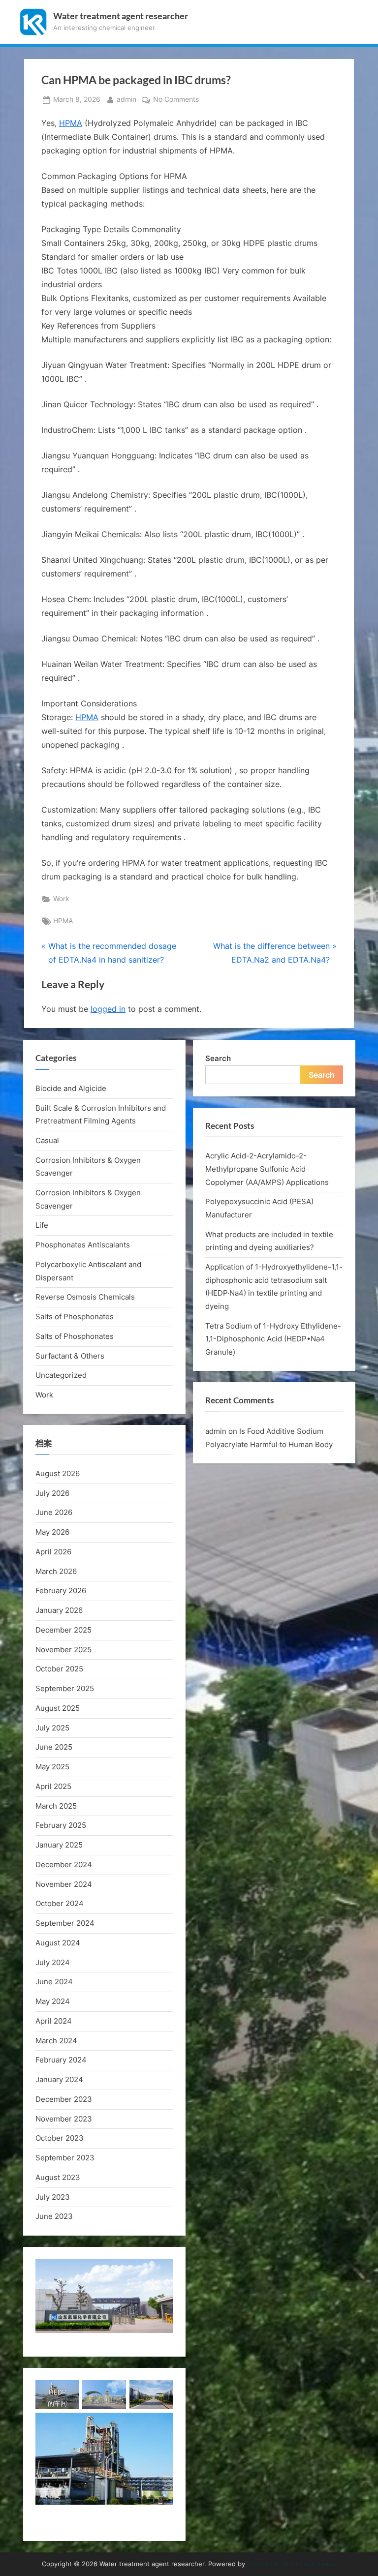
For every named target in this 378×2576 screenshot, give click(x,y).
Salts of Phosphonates (75, 1317)
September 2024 (65, 1923)
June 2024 (54, 1982)
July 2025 (52, 1728)
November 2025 (63, 1650)
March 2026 (56, 1571)
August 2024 (58, 1943)
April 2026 (53, 1552)
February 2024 (61, 2060)
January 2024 (59, 2079)
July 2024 (53, 1962)
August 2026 (58, 1473)
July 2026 (52, 1493)
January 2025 (59, 1845)
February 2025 (61, 1825)
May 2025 (52, 1767)
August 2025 (58, 1708)
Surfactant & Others (70, 1356)
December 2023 (64, 2099)
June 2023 (54, 2216)
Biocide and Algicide (71, 1088)
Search (218, 1058)
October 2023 (60, 2138)
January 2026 (59, 1610)
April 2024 (54, 2021)
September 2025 (65, 1688)
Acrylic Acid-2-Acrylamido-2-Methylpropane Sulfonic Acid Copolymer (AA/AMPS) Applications (267, 1169)
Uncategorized (61, 1375)
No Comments (176, 100)
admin (126, 99)
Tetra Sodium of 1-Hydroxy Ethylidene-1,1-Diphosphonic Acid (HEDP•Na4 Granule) (273, 1339)
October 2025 (59, 1669)
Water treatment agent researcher (121, 16)
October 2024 (60, 1903)
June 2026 (54, 1512)
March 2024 (56, 2041)
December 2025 (63, 1630)
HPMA (71, 123)
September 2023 (65, 2158)
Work (61, 899)
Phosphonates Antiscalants (83, 1245)
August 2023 (58, 2177)
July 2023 (53, 2197)
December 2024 (64, 1864)
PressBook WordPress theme (292, 2564)
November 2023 (64, 2119)
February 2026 (61, 1591)
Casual (47, 1140)
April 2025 (53, 1786)
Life (42, 1225)
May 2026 (52, 1532)
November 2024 (64, 1884)
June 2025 (54, 1747)
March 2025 (56, 1806)
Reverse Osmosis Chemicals (85, 1297)
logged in (108, 1009)
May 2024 (53, 2001)
